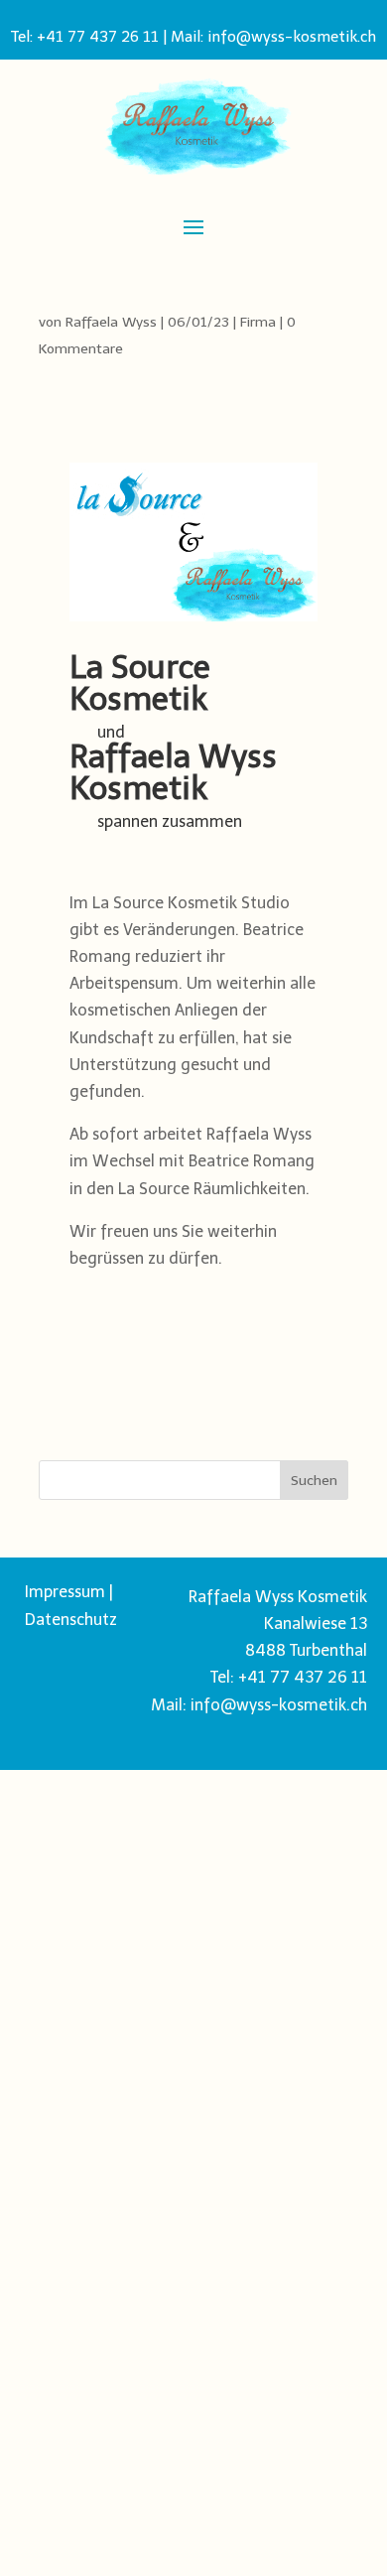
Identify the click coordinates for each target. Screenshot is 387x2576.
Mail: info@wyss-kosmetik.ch (273, 37)
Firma (258, 322)
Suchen (314, 1481)
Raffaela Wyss (111, 322)
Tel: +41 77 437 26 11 (85, 37)
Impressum (65, 1592)
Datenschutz (71, 1620)
